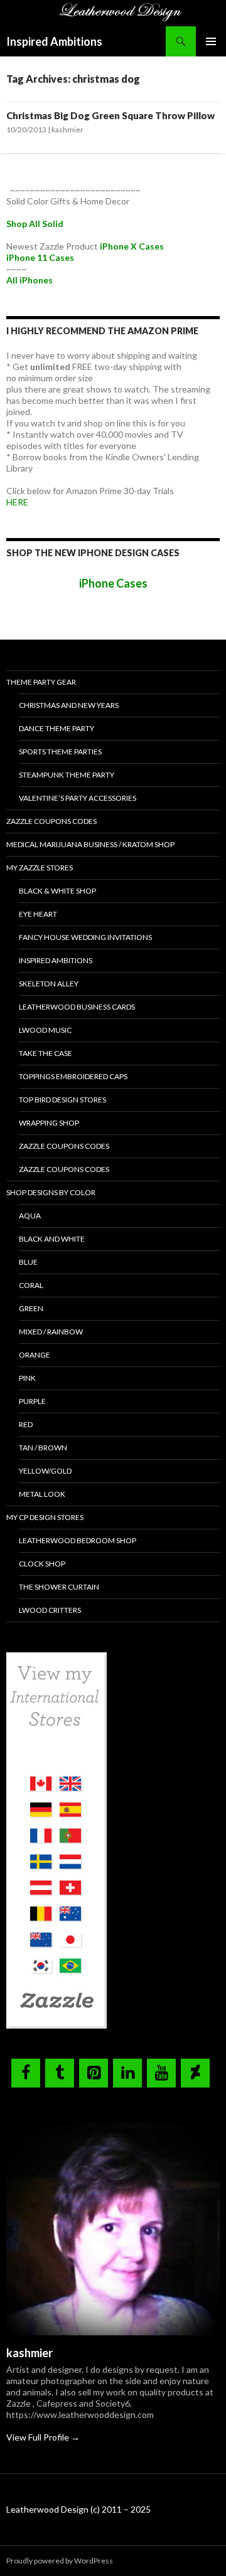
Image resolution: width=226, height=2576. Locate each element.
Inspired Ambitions (54, 41)
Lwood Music (45, 1030)
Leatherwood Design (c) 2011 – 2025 (78, 2509)
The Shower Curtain (59, 1587)
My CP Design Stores (45, 1517)
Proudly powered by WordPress (60, 2561)
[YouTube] (161, 2073)
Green (31, 1308)
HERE (17, 502)
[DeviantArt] (195, 2073)
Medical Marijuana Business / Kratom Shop (90, 844)
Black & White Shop (57, 891)
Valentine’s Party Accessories (78, 798)
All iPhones (30, 280)
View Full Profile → (43, 2437)
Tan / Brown (43, 1448)
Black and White (52, 1239)
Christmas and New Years (69, 705)
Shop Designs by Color (51, 1192)
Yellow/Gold (45, 1471)
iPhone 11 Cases (40, 257)
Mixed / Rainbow (51, 1332)
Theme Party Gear (41, 682)
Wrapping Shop (49, 1123)
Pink (27, 1378)
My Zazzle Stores (40, 868)
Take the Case (46, 1053)
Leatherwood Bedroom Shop (78, 1540)
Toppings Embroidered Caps (73, 1076)
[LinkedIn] (127, 2073)
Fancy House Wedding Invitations (85, 937)
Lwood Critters (50, 1610)
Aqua (30, 1216)
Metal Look (42, 1494)
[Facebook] (26, 2073)
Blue (28, 1262)
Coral (31, 1285)
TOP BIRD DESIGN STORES (62, 1100)
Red (26, 1424)
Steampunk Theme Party (67, 775)
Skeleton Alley (49, 984)
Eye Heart (38, 914)
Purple (32, 1401)
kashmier (67, 129)
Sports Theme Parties (60, 752)
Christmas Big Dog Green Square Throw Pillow (110, 115)
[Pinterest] (94, 2073)
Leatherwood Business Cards (77, 1007)
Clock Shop (42, 1564)
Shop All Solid (35, 224)
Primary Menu (211, 41)
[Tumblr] (60, 2073)
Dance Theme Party (56, 728)
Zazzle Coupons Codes (51, 821)
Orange (35, 1355)
